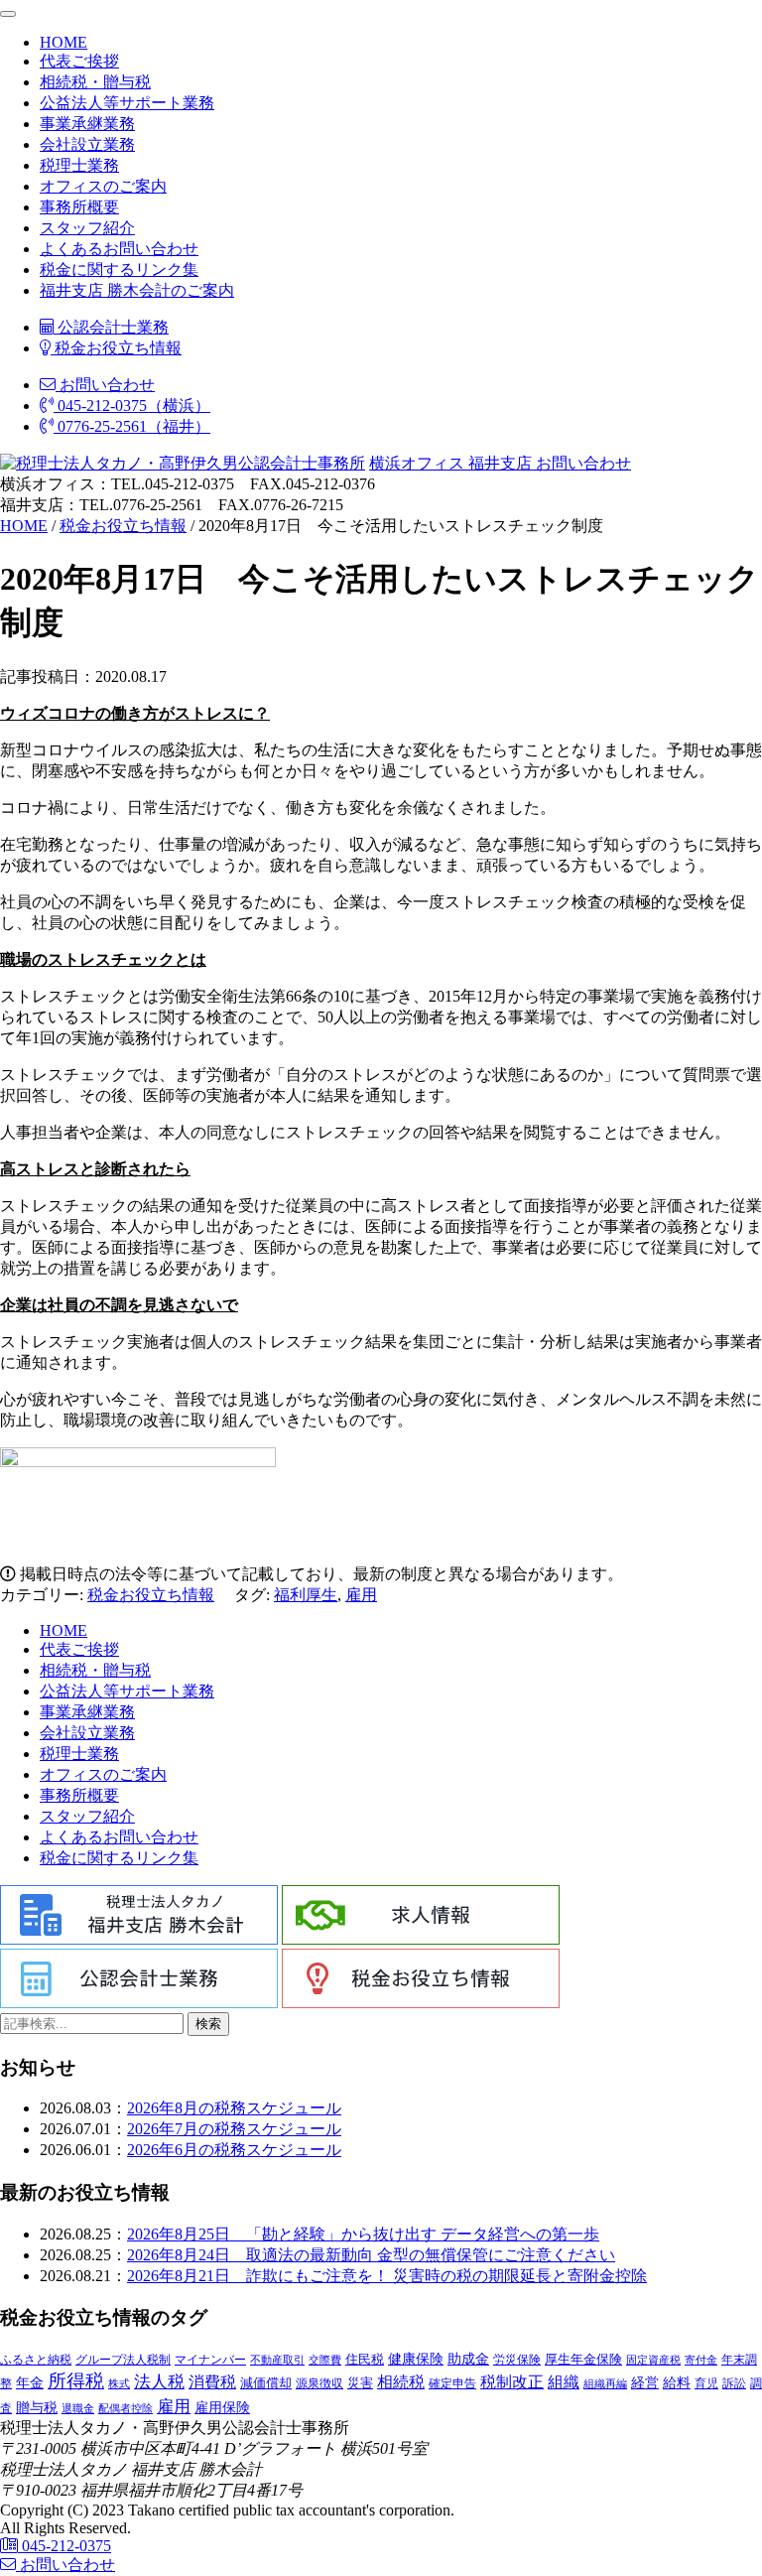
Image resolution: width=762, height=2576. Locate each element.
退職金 (78, 2408)
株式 (119, 2384)
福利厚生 (306, 1595)
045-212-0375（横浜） (132, 406)
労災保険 (517, 2360)
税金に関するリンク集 (119, 270)
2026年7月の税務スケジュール (234, 2129)
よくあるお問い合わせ (119, 249)
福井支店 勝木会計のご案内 (137, 290)
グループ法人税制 (123, 2360)
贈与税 (37, 2407)
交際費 (325, 2360)
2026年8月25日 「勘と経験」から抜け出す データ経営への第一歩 (363, 2234)
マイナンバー (210, 2360)
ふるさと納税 (36, 2360)
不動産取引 (277, 2360)
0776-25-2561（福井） (132, 426)
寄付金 (701, 2360)
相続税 (401, 2382)
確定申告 (452, 2383)
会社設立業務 (87, 144)
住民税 (365, 2360)
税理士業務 (79, 165)
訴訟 (734, 2383)
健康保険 (416, 2359)
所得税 (76, 2381)
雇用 (361, 1595)
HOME (63, 42)
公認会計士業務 (111, 327)
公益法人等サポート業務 (127, 103)
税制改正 (512, 2382)
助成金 (468, 2359)
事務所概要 (79, 207)
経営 (645, 2383)
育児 (706, 2383)
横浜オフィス (417, 463)
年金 (30, 2382)
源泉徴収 (319, 2383)
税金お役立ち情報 (116, 348)
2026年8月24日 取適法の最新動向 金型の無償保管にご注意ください (371, 2255)
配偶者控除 (126, 2409)
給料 (677, 2382)
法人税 (159, 2381)
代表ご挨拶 (79, 61)
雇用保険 (222, 2408)
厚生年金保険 (583, 2359)
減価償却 (266, 2383)
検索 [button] (208, 2024)
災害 (360, 2383)
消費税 (212, 2382)
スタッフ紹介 (87, 228)
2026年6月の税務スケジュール (234, 2150)
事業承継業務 (87, 124)
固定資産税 (653, 2360)
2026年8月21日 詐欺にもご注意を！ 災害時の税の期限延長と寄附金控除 (387, 2276)
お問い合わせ (105, 385)
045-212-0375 (64, 2546)
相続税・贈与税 (95, 82)
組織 (564, 2382)
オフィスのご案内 (103, 186)
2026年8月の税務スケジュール (234, 2108)
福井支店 (498, 463)
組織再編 (605, 2383)
